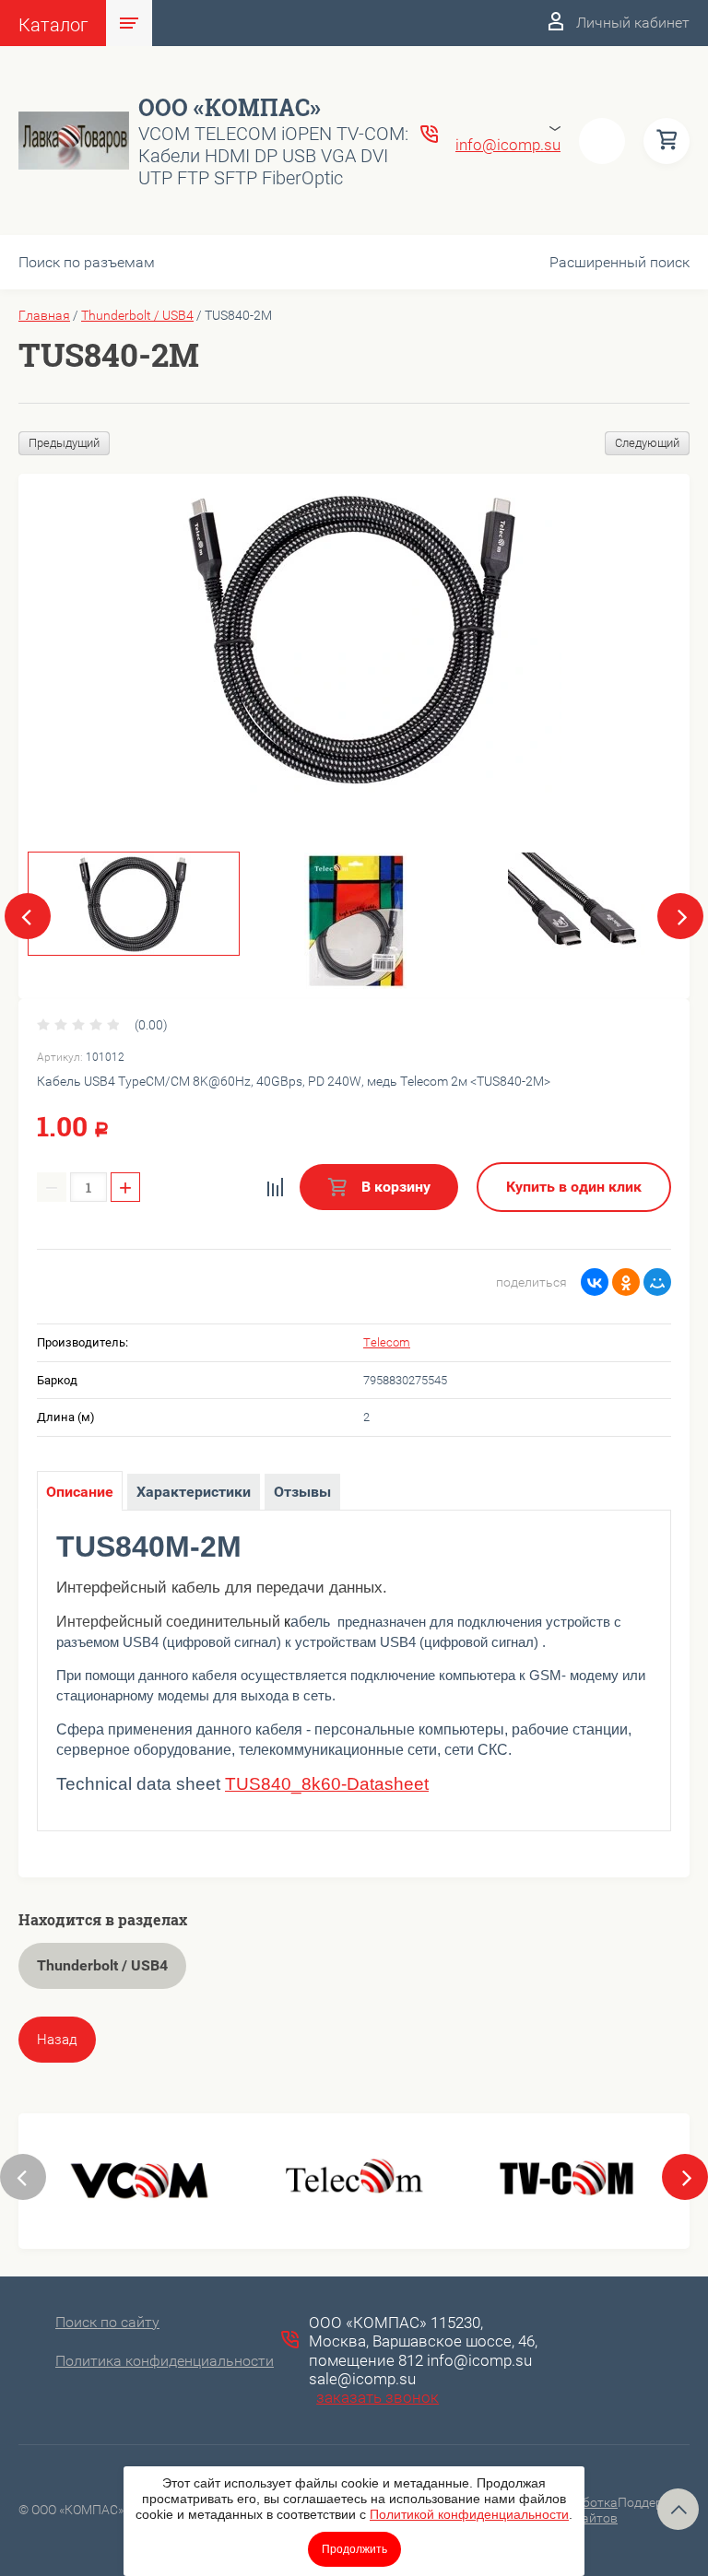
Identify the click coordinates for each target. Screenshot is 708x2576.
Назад (57, 2040)
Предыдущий (64, 443)
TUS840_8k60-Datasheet (327, 1784)
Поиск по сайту (107, 2322)
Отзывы (302, 1492)
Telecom (387, 1342)
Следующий (647, 443)
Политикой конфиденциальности (469, 2514)
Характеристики (194, 1492)
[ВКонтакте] (595, 1282)
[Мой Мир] (657, 1282)
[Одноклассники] (626, 1282)
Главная (44, 315)
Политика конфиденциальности (165, 2361)
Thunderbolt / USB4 (137, 315)
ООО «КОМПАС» (230, 107)
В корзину (394, 1187)
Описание (80, 1492)
